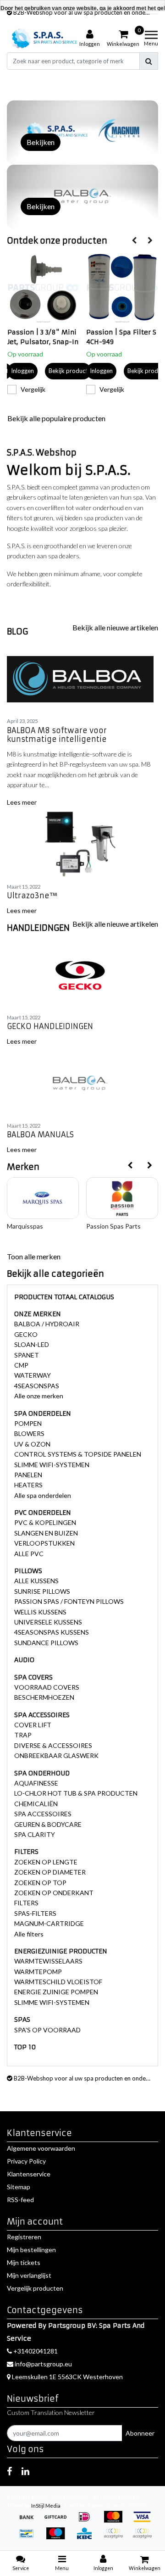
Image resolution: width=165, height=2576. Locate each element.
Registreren (24, 2237)
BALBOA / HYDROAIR (47, 1324)
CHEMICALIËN (36, 1804)
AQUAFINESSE (36, 1783)
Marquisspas (25, 1226)
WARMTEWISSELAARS (48, 1961)
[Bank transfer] (30, 2521)
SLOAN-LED (32, 1344)
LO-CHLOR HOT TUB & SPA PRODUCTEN (76, 1793)
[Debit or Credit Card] (144, 2538)
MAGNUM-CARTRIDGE (49, 1923)
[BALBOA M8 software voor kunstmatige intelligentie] (82, 679)
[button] (54, 78)
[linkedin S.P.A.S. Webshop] (25, 2471)
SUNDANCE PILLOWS (46, 1643)
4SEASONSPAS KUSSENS (52, 1632)
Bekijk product (68, 371)
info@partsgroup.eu (43, 2364)
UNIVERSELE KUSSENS (48, 1622)
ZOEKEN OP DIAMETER (50, 1872)
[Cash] (58, 2521)
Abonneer (140, 2433)
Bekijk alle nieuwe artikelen (115, 627)
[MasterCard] (116, 2521)
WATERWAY (33, 1375)
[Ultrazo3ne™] (82, 845)
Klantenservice (29, 2174)
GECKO (26, 1334)
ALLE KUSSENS (36, 1581)
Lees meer (22, 802)
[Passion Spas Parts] (122, 1198)
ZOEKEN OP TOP (40, 1883)
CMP (21, 1365)
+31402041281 (35, 2351)
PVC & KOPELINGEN (45, 1522)
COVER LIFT (33, 1725)
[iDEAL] (87, 2521)
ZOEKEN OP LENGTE (46, 1862)
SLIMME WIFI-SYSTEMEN (52, 1465)
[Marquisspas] (43, 1198)
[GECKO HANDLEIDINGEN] (82, 975)
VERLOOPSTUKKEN (44, 1543)
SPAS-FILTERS (35, 1913)
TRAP (23, 1735)
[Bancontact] (30, 2538)
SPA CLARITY (35, 1834)
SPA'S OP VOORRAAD (47, 2030)
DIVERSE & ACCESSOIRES (53, 1745)
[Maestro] (58, 2538)
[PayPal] (116, 2538)
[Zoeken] (149, 61)
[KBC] (87, 2538)
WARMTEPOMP (38, 1972)
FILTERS (26, 1903)
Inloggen (22, 371)
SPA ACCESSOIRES (43, 1814)
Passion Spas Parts (113, 1226)
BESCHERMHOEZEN (44, 1697)
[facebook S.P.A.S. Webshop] (9, 2471)
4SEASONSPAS (37, 1386)
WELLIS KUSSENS (40, 1612)
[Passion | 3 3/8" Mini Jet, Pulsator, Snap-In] (44, 288)
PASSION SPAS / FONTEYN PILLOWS (69, 1601)
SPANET (27, 1355)
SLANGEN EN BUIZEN (46, 1533)
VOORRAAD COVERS (47, 1687)
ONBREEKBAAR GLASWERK (56, 1755)
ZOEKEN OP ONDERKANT (54, 1893)
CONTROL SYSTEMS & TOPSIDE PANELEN (78, 1454)
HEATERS (28, 1485)
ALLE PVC (29, 1554)
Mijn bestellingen (31, 2250)
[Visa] (144, 2521)
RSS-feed (20, 2200)
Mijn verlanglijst (29, 2275)
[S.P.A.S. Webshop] (43, 38)
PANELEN (28, 1475)
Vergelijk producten (35, 2288)
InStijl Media (46, 2506)
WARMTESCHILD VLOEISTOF (58, 1982)
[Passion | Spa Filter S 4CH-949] (122, 288)
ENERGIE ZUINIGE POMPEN (56, 1992)
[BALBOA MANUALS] (82, 1084)
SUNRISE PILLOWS (42, 1591)
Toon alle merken (34, 1256)
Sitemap (19, 2187)
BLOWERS (29, 1433)
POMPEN (28, 1423)
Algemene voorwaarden (41, 2148)
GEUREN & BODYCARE (48, 1824)
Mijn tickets (24, 2262)
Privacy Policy (26, 2161)
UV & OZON (32, 1444)
